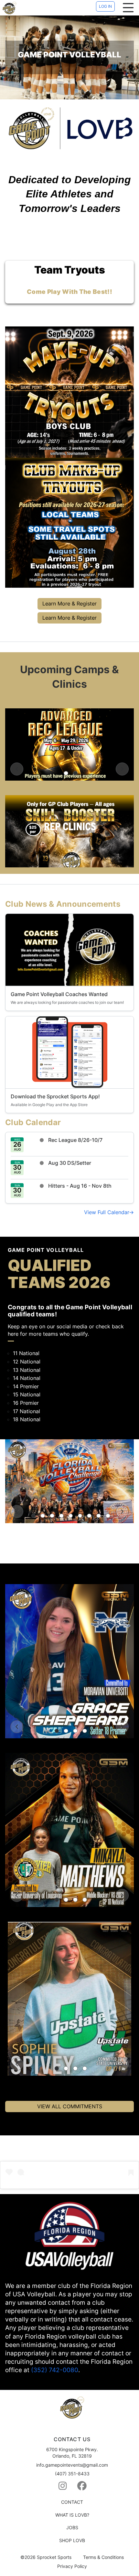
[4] (61, 1516)
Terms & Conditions (103, 2557)
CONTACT (72, 2502)
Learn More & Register (69, 604)
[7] (89, 1516)
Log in (105, 6)
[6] (80, 1516)
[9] (108, 1516)
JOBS (72, 2527)
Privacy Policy (72, 2566)
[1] (66, 773)
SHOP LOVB (72, 2540)
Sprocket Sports (54, 2557)
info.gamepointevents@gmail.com (72, 2465)
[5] (71, 1516)
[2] (75, 773)
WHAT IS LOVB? (72, 2515)
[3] (52, 1516)
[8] (99, 1516)
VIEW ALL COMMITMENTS (70, 2106)
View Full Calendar (107, 1212)
